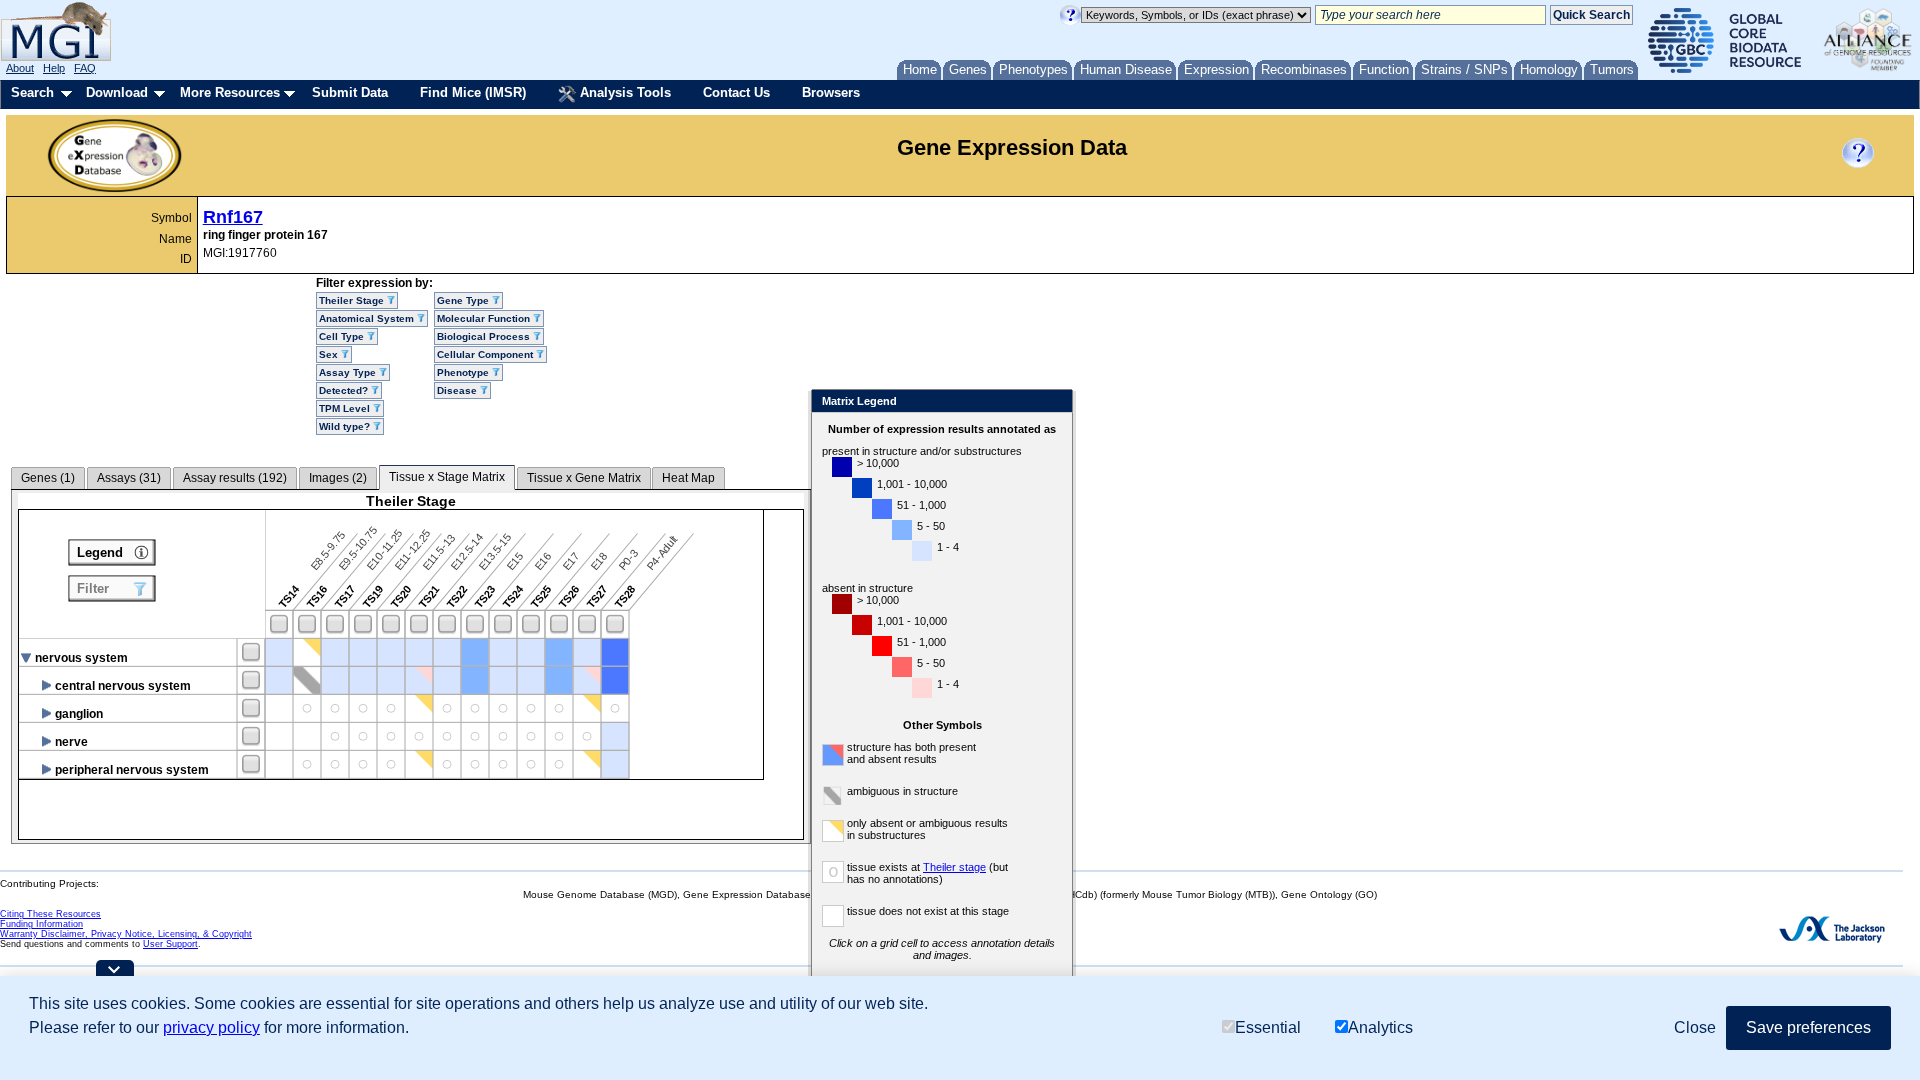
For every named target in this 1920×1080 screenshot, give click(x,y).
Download (117, 92)
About (20, 68)
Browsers (831, 92)
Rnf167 (233, 217)
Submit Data (350, 92)
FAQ (85, 68)
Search (32, 92)
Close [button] (1695, 1027)
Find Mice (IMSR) (473, 92)
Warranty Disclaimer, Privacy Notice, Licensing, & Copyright (126, 934)
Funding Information (41, 924)
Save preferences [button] (1808, 1027)
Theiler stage (954, 867)
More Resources (230, 92)
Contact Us (736, 92)
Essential (1268, 1027)
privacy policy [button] (211, 1027)
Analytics (1380, 1027)
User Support (170, 944)
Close (1053, 402)
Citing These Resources (50, 914)
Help (54, 68)
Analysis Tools (623, 92)
